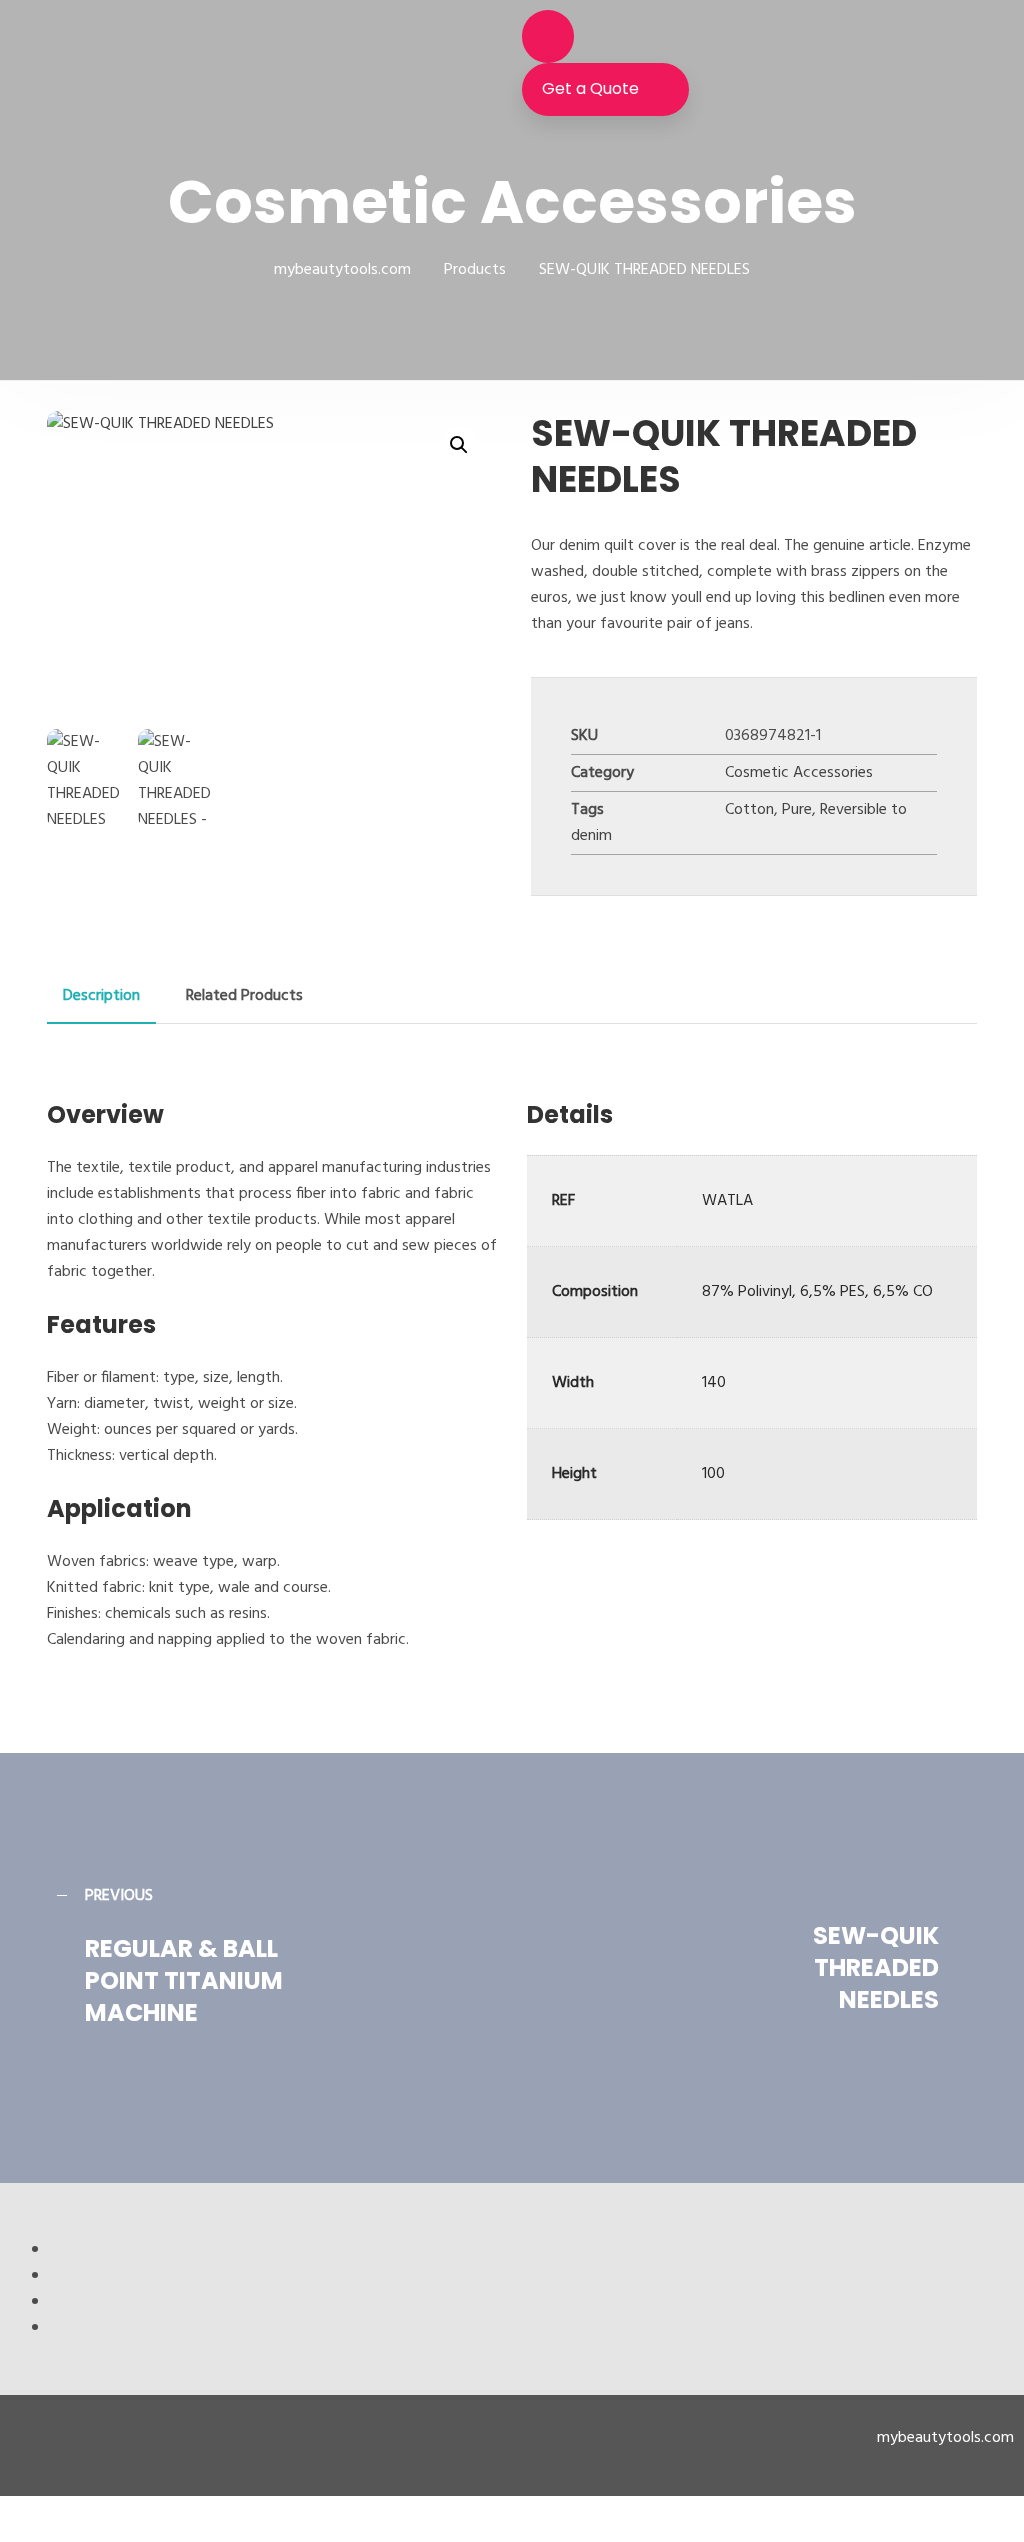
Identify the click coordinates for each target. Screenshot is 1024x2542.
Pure (797, 810)
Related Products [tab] (244, 996)
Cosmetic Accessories (799, 773)
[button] (459, 445)
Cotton (749, 810)
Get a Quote (590, 88)
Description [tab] (101, 996)
